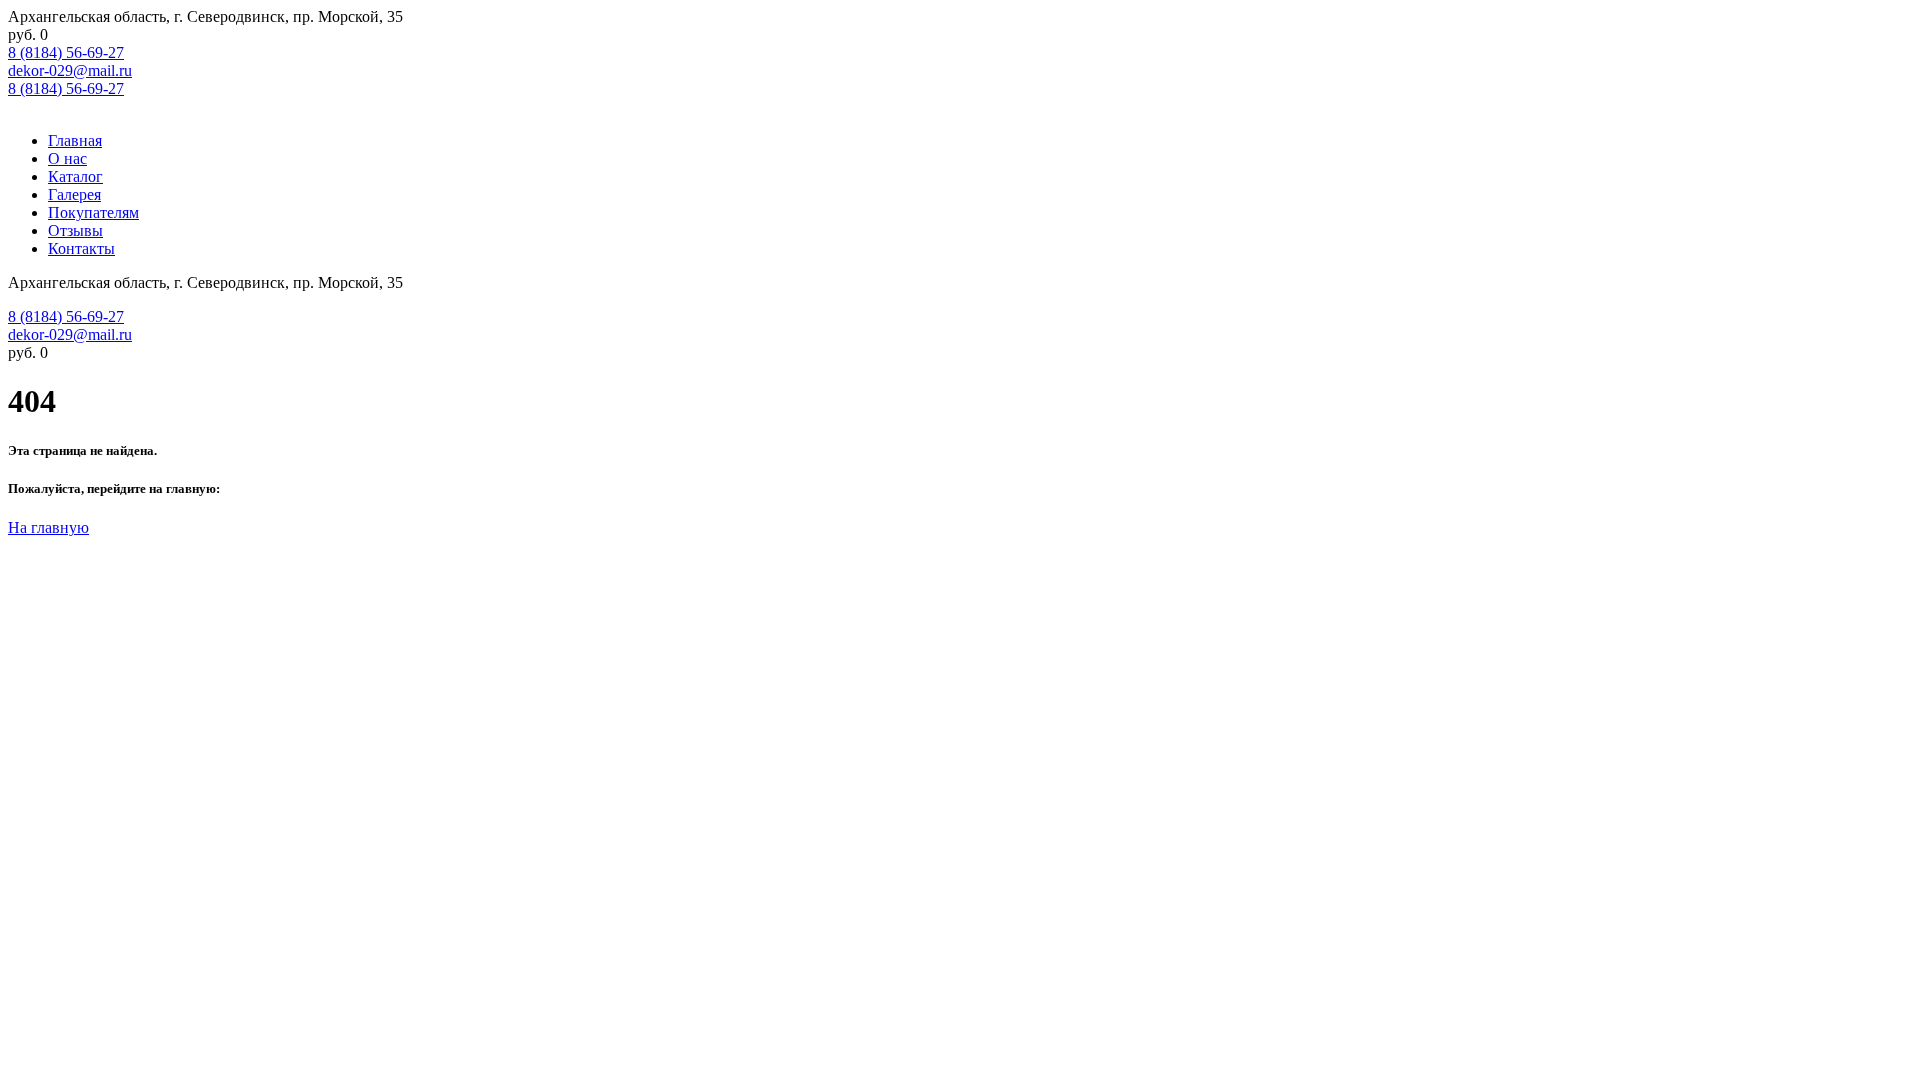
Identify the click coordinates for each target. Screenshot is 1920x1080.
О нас (67, 158)
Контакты (81, 248)
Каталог (75, 176)
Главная (75, 140)
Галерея (74, 194)
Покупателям (93, 212)
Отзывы (75, 230)
